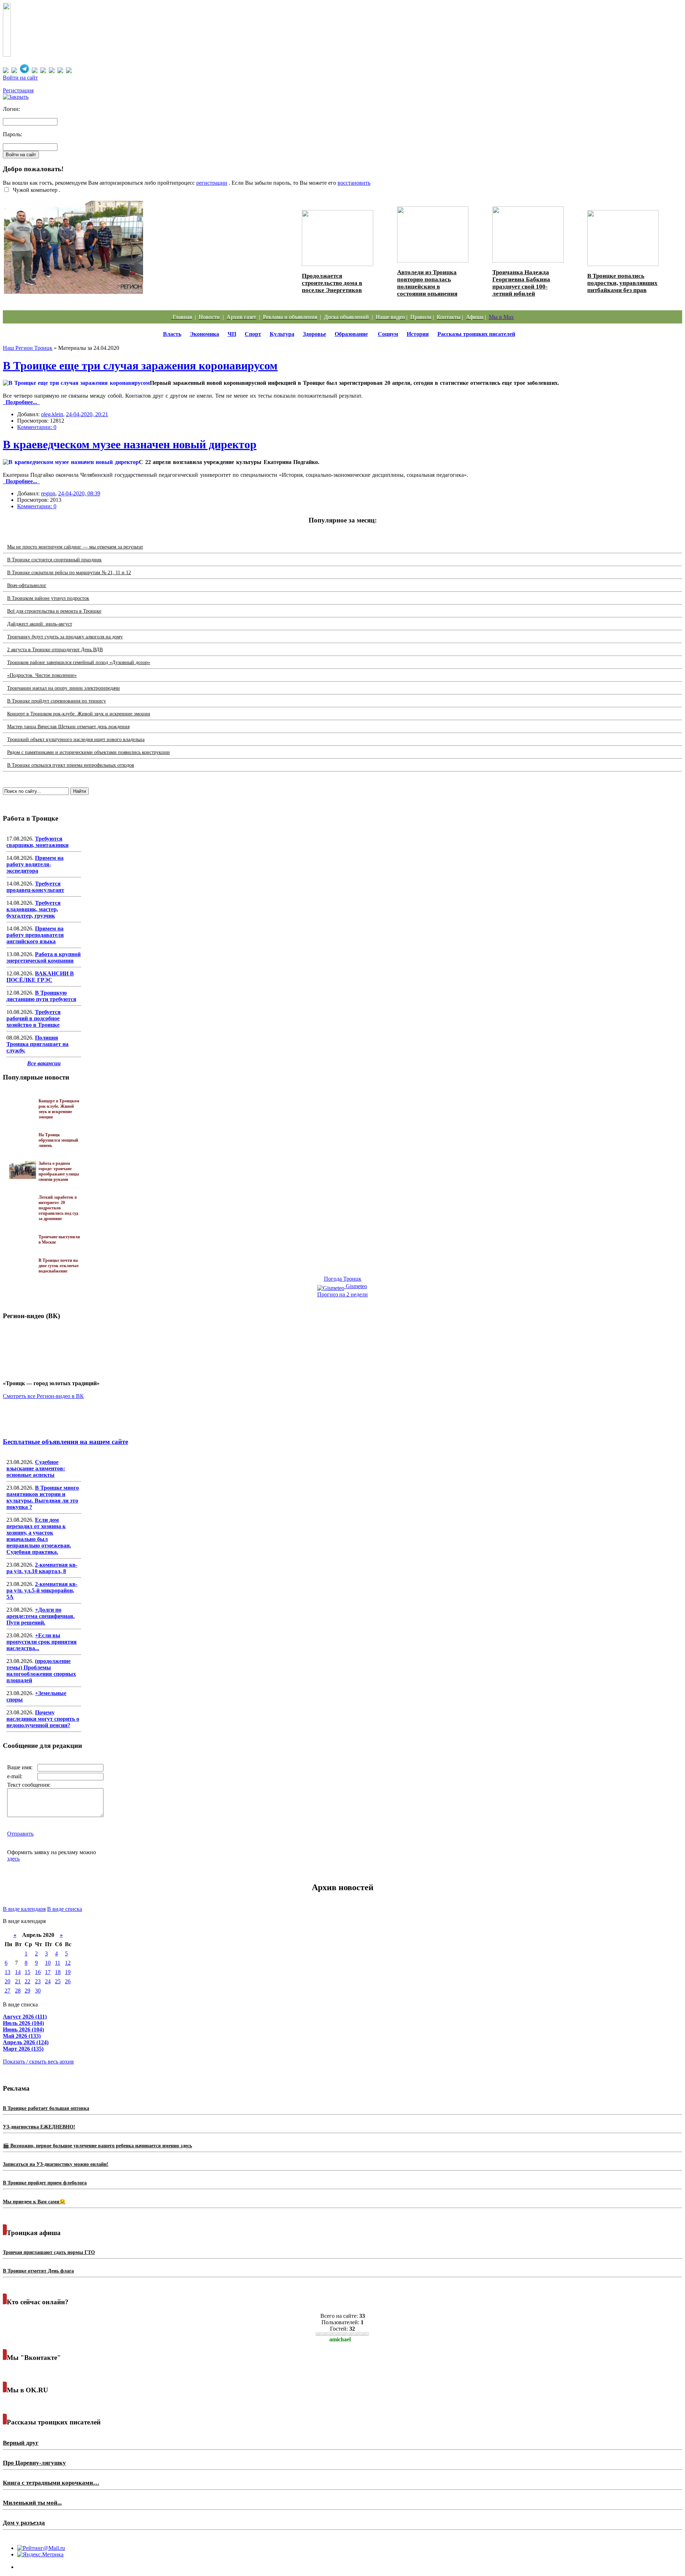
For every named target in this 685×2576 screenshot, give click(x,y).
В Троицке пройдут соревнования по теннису (57, 701)
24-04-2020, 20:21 (87, 414)
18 (58, 1972)
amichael (340, 2339)
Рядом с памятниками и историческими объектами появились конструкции (88, 752)
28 (18, 1991)
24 (48, 1981)
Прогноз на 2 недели (342, 1294)
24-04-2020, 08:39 (79, 493)
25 (58, 1981)
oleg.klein (52, 414)
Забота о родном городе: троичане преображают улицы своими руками (117, 298)
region (48, 493)
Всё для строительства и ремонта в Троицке (54, 611)
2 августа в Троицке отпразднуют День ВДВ (55, 650)
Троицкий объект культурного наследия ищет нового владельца (76, 739)
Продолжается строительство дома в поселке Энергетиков (332, 283)
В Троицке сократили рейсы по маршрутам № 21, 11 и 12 (69, 573)
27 (7, 1991)
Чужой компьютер (34, 190)
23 (38, 1981)
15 (27, 1972)
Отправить (20, 1834)
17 (48, 1972)
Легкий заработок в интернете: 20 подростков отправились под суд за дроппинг (58, 1208)
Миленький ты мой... (32, 2503)
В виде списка (65, 1909)
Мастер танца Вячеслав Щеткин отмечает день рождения (68, 727)
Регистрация (18, 90)
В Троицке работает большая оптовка (46, 2108)
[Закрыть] (16, 97)
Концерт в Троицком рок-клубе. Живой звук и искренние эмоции (79, 714)
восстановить (354, 183)
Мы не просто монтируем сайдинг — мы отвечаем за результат (75, 547)
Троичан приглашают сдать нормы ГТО (49, 2252)
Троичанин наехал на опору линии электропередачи (64, 688)
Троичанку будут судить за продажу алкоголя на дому (65, 637)
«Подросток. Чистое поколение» (42, 675)
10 (48, 1963)
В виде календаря (24, 1909)
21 (18, 1981)
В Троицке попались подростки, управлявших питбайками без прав (622, 283)
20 (7, 1981)
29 (27, 1991)
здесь (13, 1859)
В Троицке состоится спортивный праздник (54, 560)
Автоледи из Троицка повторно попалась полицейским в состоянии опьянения (427, 283)
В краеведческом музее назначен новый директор (130, 444)
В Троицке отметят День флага (38, 2271)
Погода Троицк (343, 1279)
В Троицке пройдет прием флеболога (45, 2183)
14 (18, 1972)
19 (68, 1972)
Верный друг (21, 2443)
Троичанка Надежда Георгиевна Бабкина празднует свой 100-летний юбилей (521, 283)
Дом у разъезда (24, 2523)
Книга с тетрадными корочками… (51, 2483)
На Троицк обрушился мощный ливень (58, 1140)
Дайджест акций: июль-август (40, 624)
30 (38, 1991)
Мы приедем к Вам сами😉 (34, 2202)
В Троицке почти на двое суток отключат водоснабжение (59, 1266)
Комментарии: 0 (37, 427)
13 (7, 1972)
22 (27, 1981)
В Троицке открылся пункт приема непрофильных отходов (71, 765)
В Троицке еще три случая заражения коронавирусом (140, 366)
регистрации (212, 183)
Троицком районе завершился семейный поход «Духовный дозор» (79, 662)
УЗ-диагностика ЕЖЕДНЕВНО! (39, 2127)
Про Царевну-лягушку (34, 2463)
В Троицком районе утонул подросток (48, 598)
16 (38, 1972)
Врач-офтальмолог (27, 585)
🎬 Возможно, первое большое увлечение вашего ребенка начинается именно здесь (97, 2146)
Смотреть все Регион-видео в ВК (43, 1396)
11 (58, 1963)
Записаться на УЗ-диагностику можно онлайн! (56, 2164)
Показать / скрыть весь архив (38, 2062)
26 (68, 1981)
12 (68, 1963)
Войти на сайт (20, 78)
